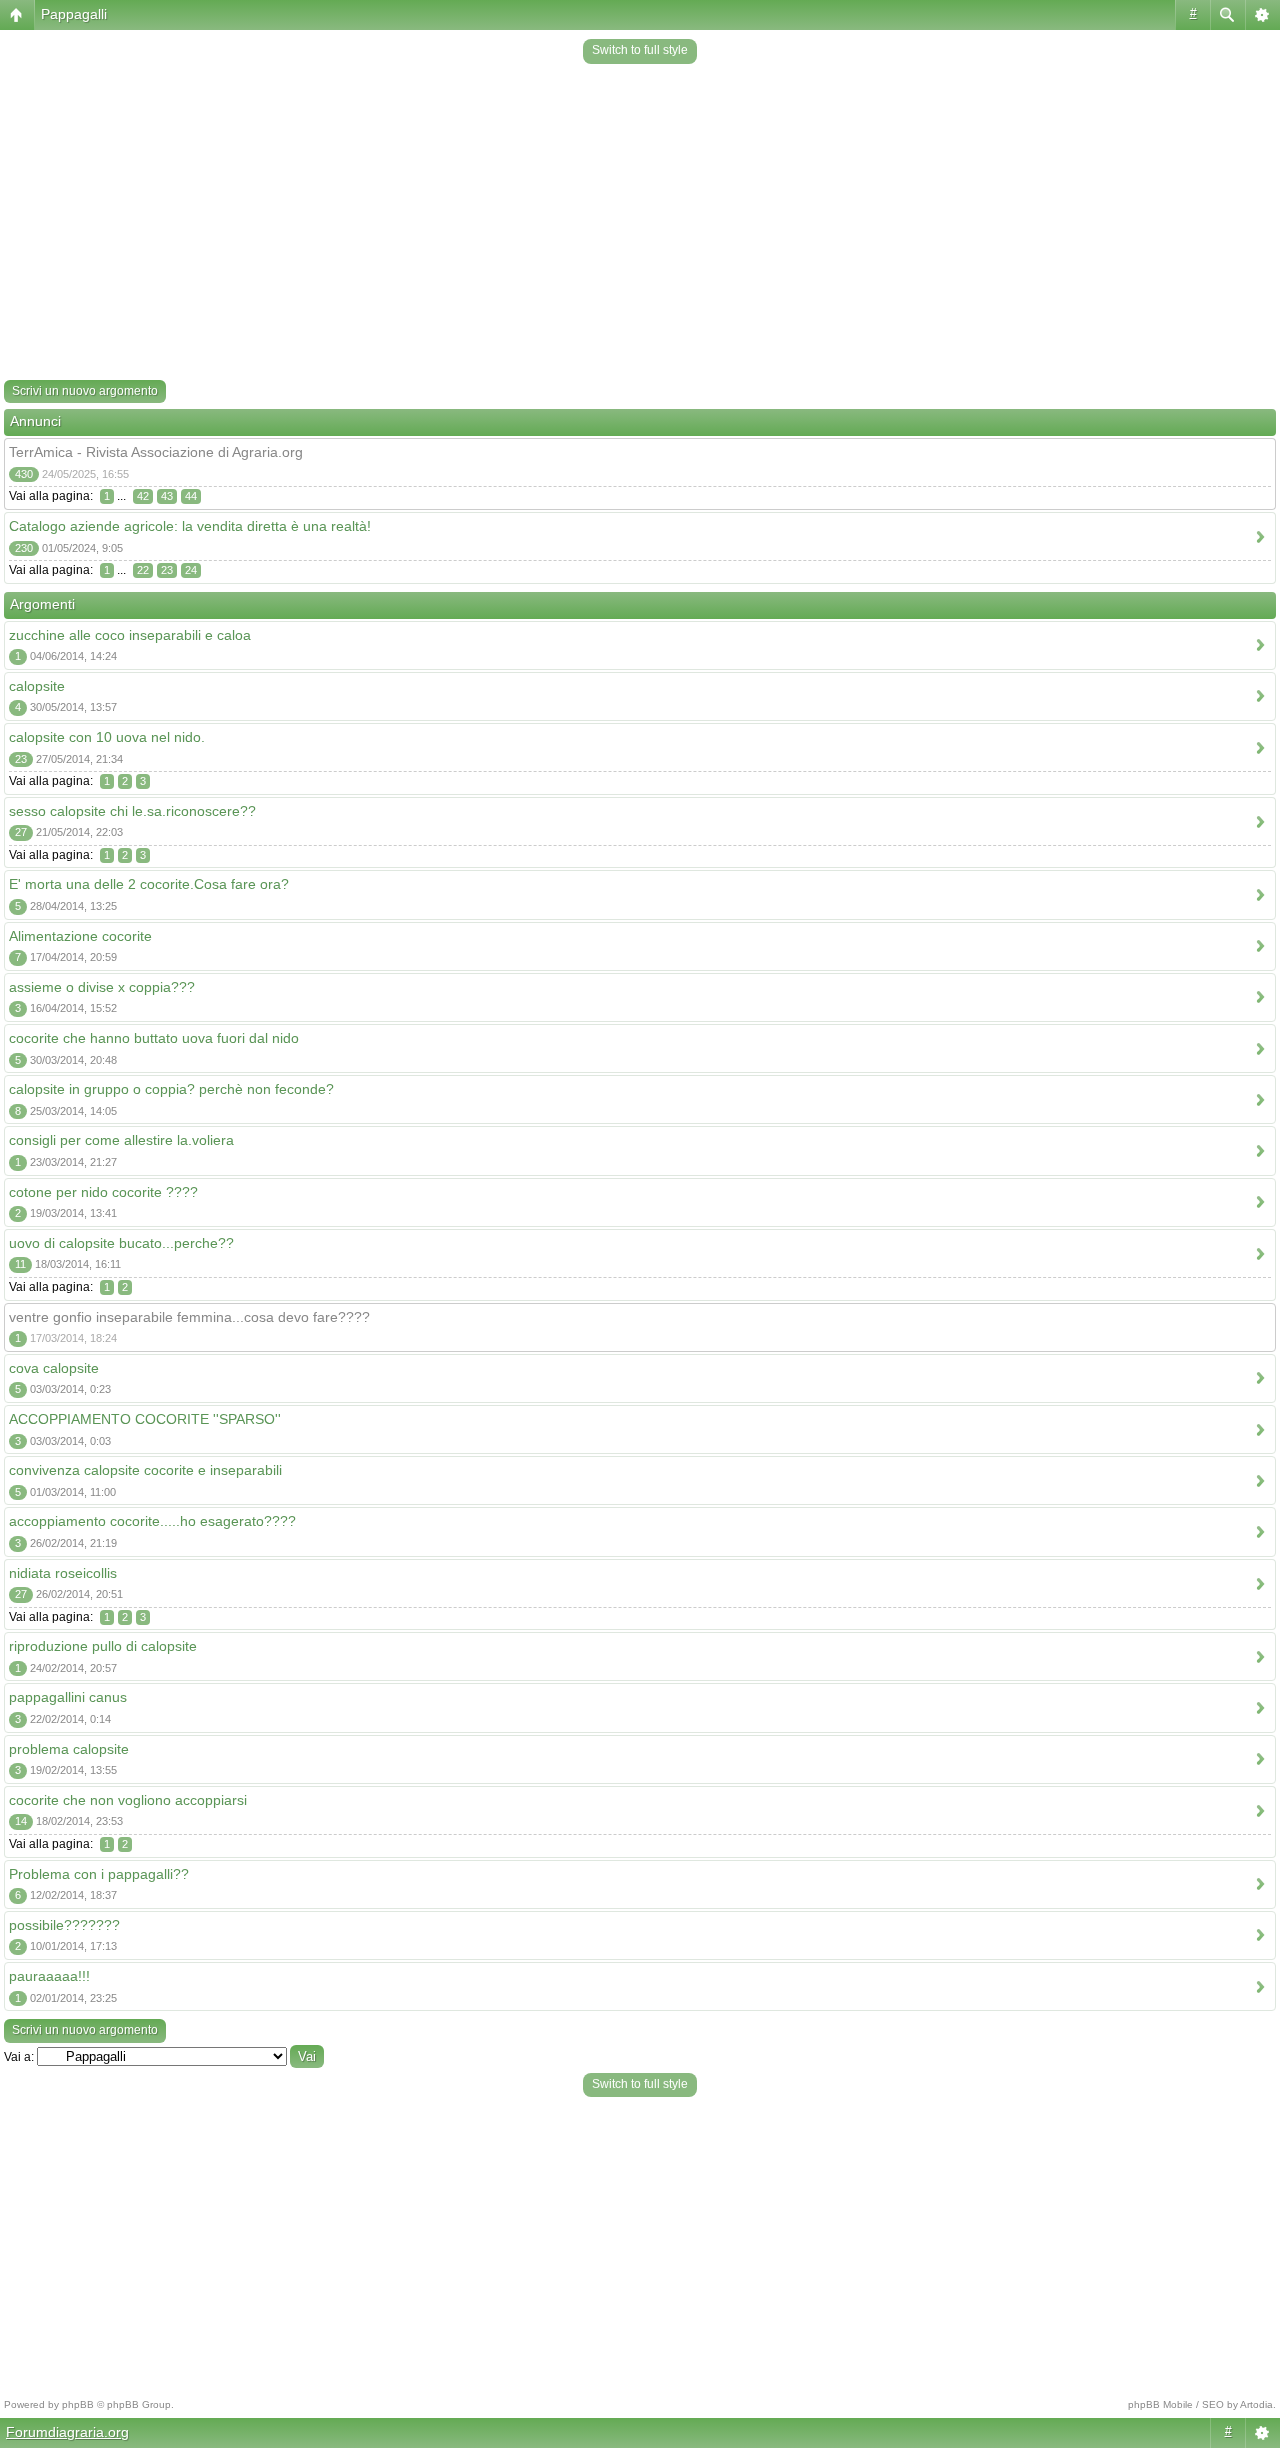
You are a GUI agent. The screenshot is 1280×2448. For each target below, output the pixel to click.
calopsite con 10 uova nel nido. (107, 737)
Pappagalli (74, 14)
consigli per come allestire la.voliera (121, 1140)
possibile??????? (64, 1925)
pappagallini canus (68, 1697)
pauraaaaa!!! (49, 1976)
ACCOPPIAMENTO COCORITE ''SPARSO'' (145, 1419)
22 (143, 570)
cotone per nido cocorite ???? (103, 1192)
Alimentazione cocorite (80, 936)
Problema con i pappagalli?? (99, 1874)
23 (167, 570)
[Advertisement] (640, 224)
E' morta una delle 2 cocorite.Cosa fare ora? (149, 884)
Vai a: (19, 2057)
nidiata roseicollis (63, 1573)
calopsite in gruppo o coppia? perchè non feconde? (171, 1089)
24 (191, 570)
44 (191, 496)
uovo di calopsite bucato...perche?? (121, 1243)
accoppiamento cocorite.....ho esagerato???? (152, 1521)
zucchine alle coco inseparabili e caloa (130, 635)
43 (167, 496)
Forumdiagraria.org (67, 2432)
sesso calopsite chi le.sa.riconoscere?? (132, 811)
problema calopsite (69, 1749)
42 (143, 496)
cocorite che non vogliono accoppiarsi (128, 1800)
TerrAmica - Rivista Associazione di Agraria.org (156, 452)
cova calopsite (54, 1368)
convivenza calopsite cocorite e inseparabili (145, 1470)
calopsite (37, 686)
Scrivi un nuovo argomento (85, 391)
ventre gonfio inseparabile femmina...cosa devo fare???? (189, 1317)
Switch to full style (640, 50)
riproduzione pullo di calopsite (103, 1646)
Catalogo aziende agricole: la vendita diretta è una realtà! (190, 526)
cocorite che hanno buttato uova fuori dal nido (154, 1038)
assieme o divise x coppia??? (102, 987)
